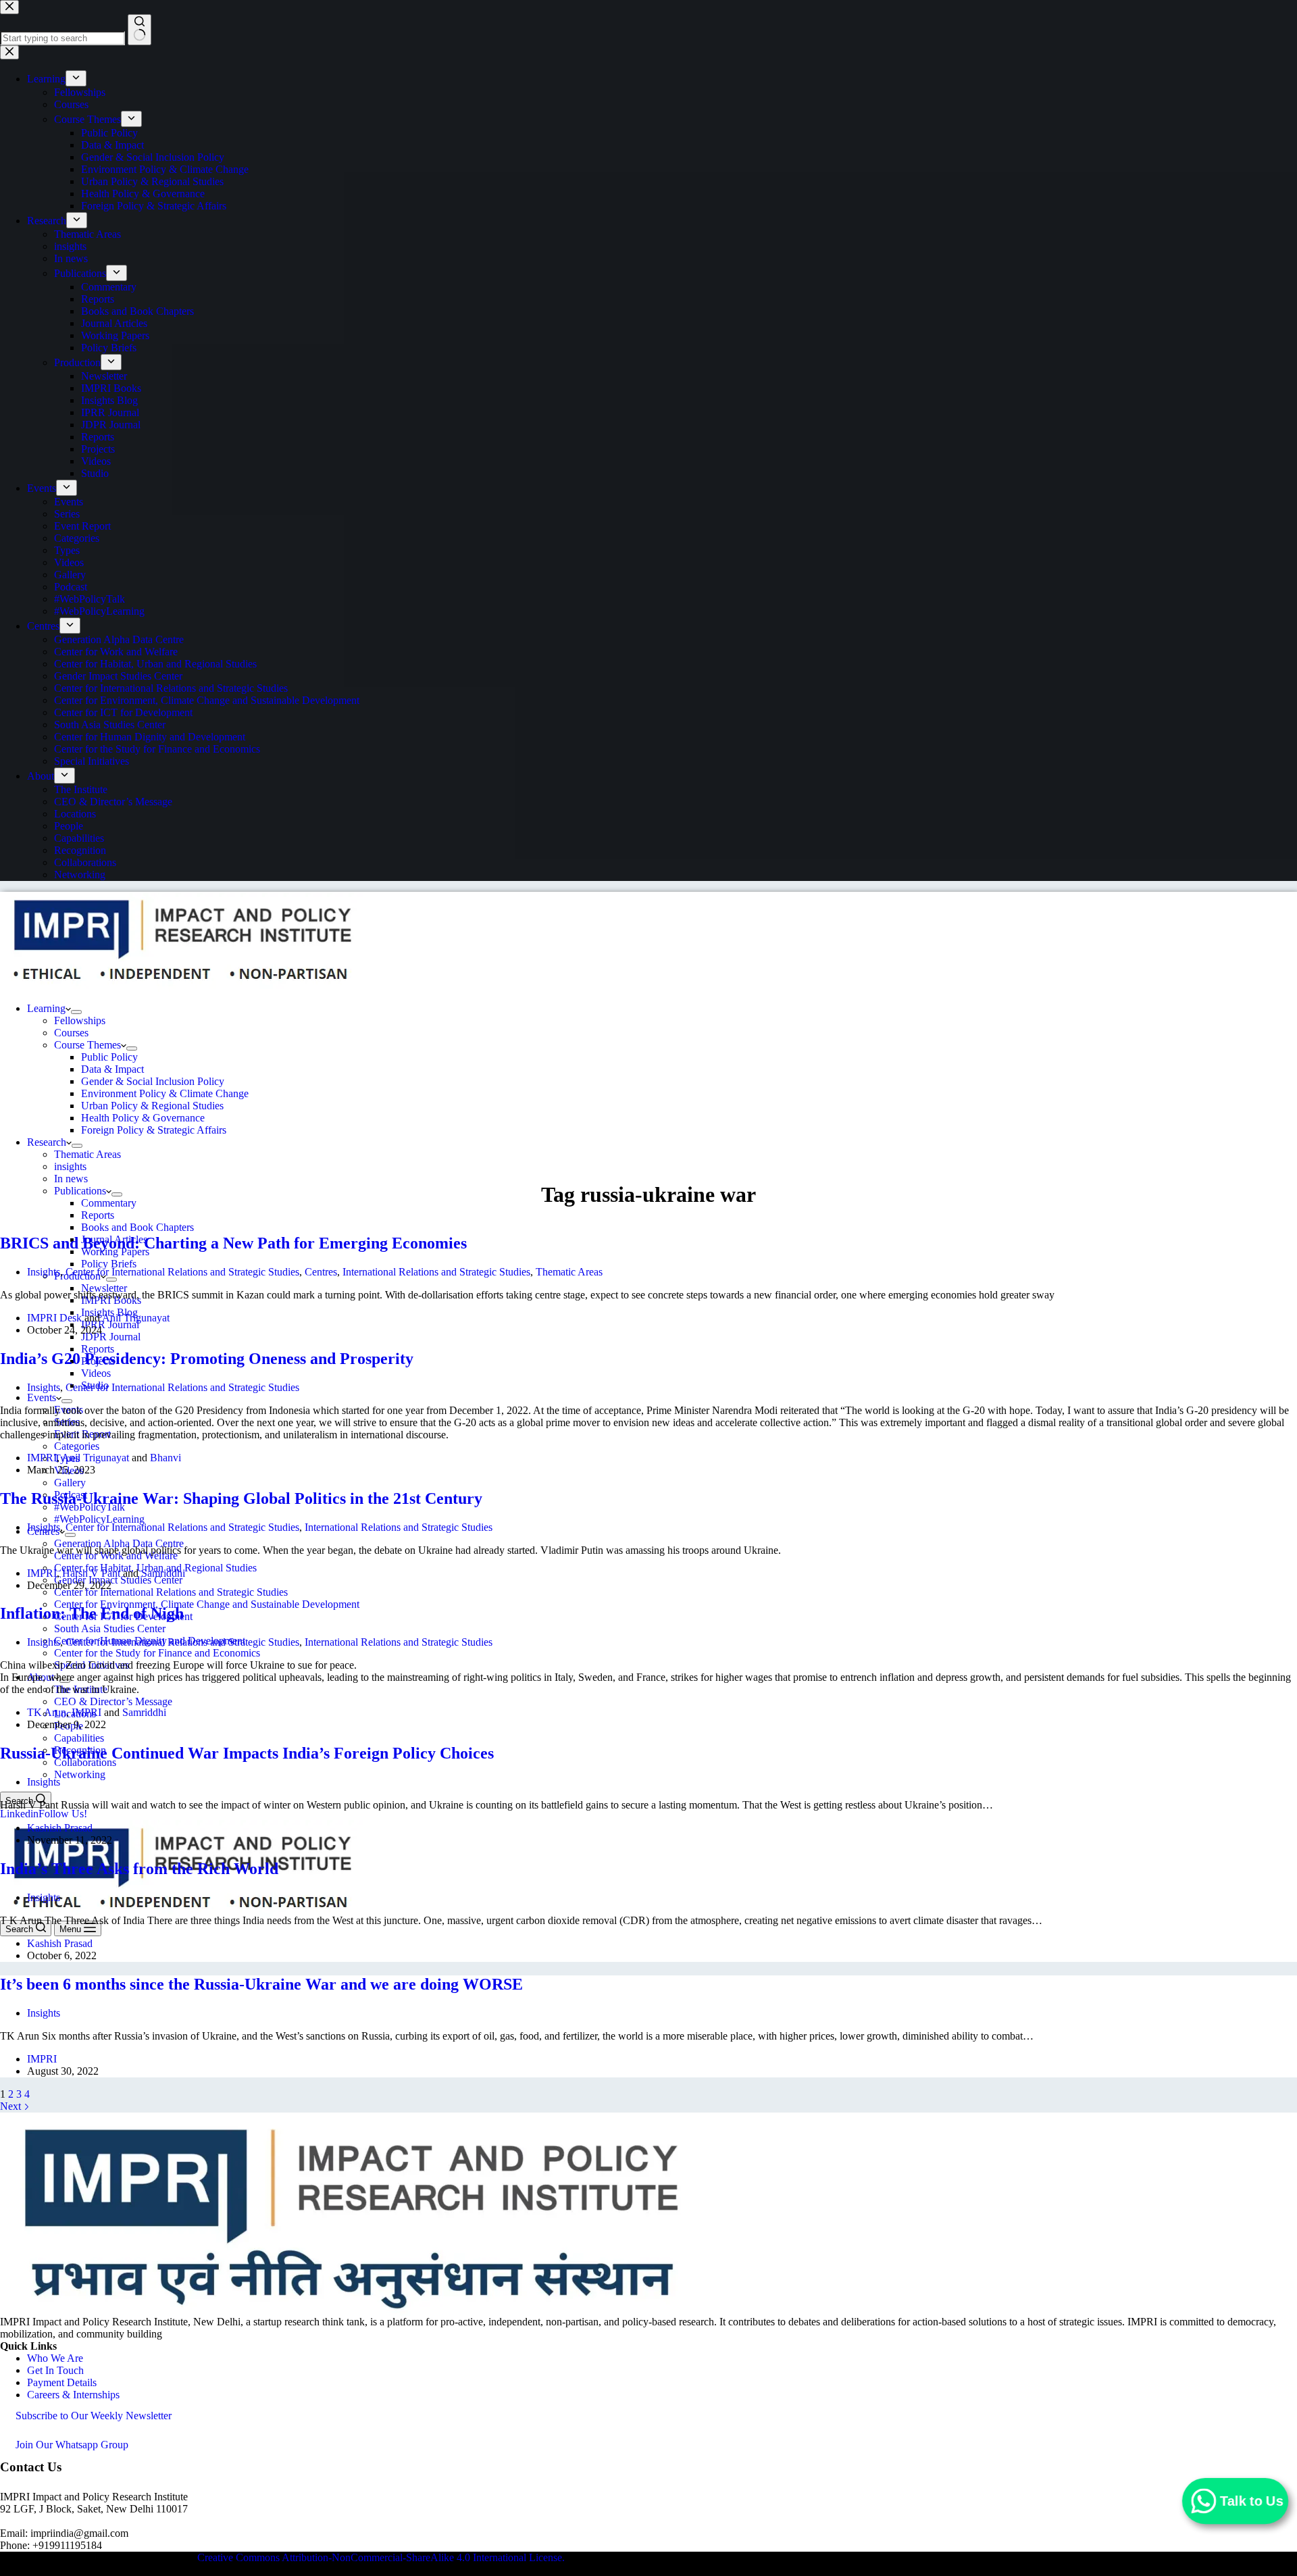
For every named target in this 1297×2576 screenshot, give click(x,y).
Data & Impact (112, 1069)
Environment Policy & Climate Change (165, 1093)
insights (70, 1166)
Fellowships (80, 1020)
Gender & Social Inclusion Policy (153, 1081)
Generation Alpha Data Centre (119, 1543)
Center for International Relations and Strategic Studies (171, 1592)
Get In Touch (55, 2370)
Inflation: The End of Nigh (92, 1613)
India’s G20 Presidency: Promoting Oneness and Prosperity (207, 1359)
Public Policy (109, 1057)
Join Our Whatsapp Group (72, 2445)
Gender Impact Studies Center (118, 1580)
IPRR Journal (110, 1324)
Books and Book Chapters (137, 1227)
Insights (44, 1272)
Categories (77, 1446)
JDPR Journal (111, 1337)
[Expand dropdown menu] (76, 1012)
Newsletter (104, 1288)
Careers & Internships (73, 2395)
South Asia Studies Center (110, 1628)
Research (47, 1142)
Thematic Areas (87, 1154)
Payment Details (62, 2382)
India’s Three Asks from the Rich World (139, 1869)
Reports (98, 1215)
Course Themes (87, 1045)
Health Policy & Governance (143, 1118)
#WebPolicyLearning (99, 1519)
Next (12, 2106)
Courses (71, 1033)
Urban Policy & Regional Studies (152, 1106)
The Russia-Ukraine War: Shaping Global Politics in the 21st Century (241, 1498)
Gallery (70, 1483)
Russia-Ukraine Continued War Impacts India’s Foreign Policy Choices (247, 1753)
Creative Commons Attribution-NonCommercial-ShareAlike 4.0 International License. (381, 2557)
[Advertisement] (648, 1074)
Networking (80, 1774)
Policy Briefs (109, 1264)
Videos (96, 1373)
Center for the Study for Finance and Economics (157, 1653)
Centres (321, 1272)
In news (71, 1179)
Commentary (109, 1203)
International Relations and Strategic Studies (436, 1272)
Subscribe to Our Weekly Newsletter (94, 2416)
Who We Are (55, 2358)
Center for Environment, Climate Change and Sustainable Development (207, 1604)
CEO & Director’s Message (113, 1701)
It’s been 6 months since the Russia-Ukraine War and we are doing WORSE (261, 1984)
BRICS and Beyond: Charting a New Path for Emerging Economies (233, 1243)
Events (42, 1397)
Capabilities (79, 1738)
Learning (46, 1008)
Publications (80, 1191)
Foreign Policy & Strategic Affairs (154, 1130)
